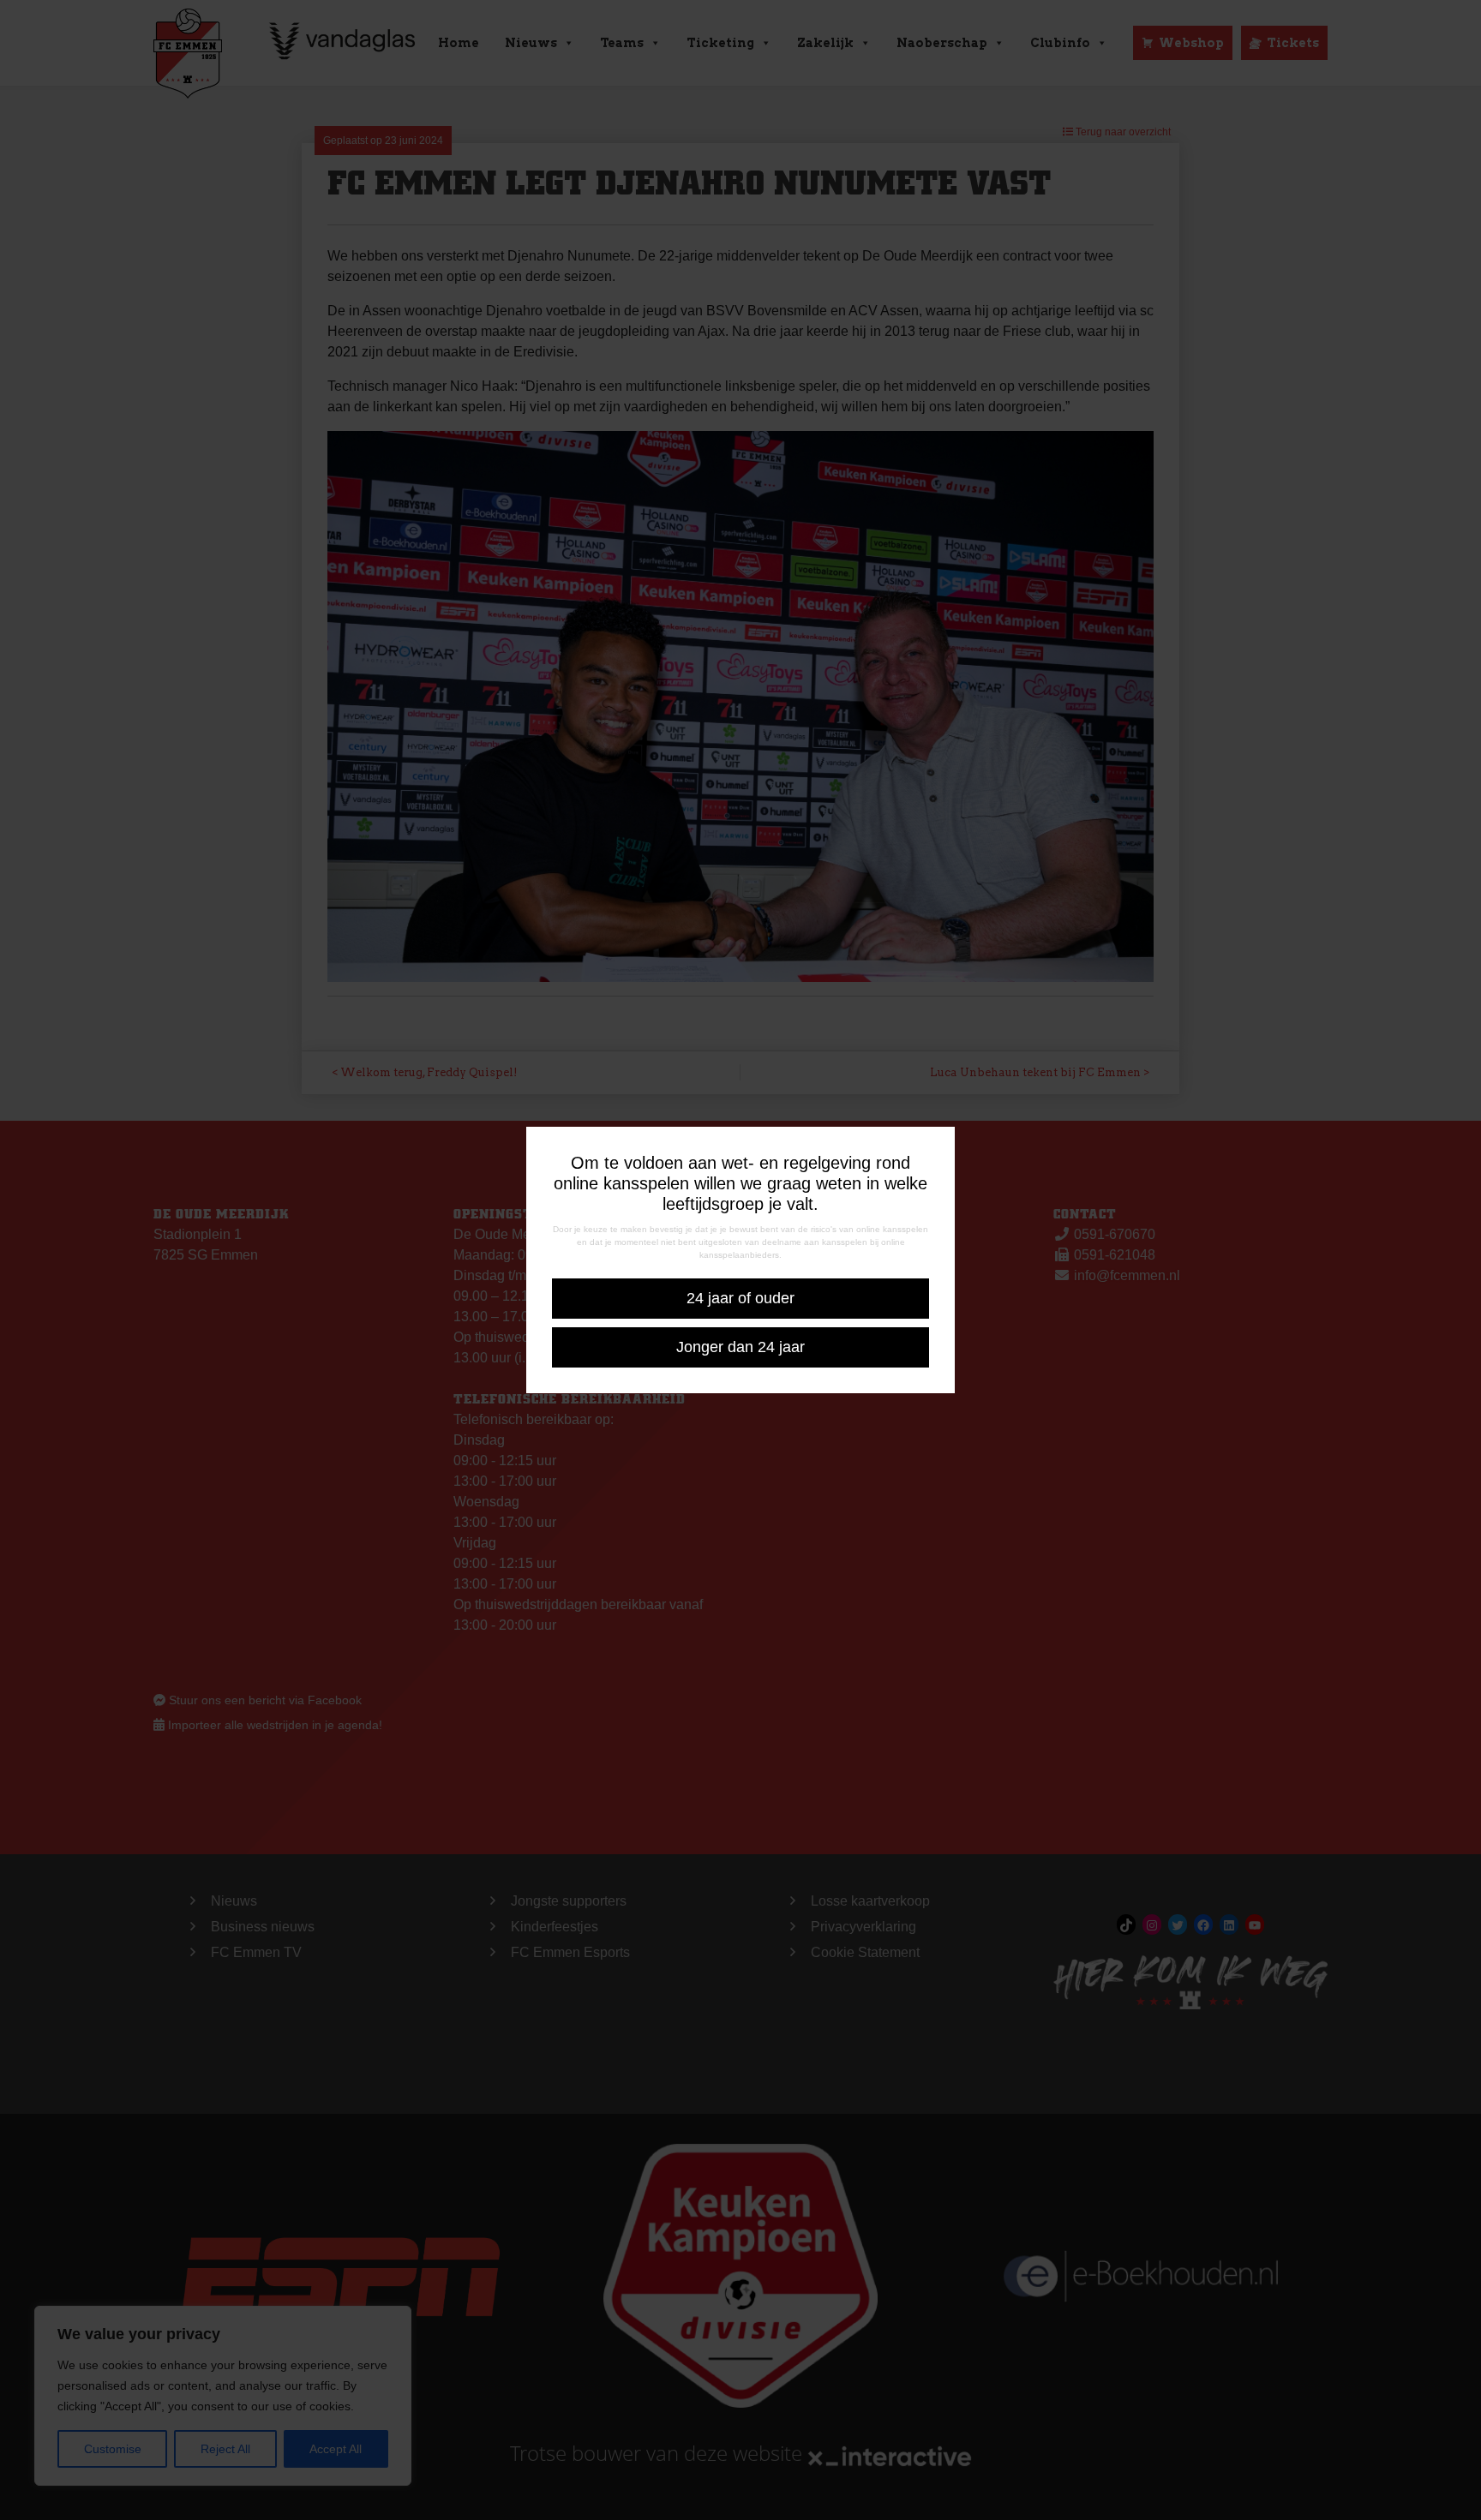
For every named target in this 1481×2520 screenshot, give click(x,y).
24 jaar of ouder (740, 1298)
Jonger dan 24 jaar (740, 1347)
